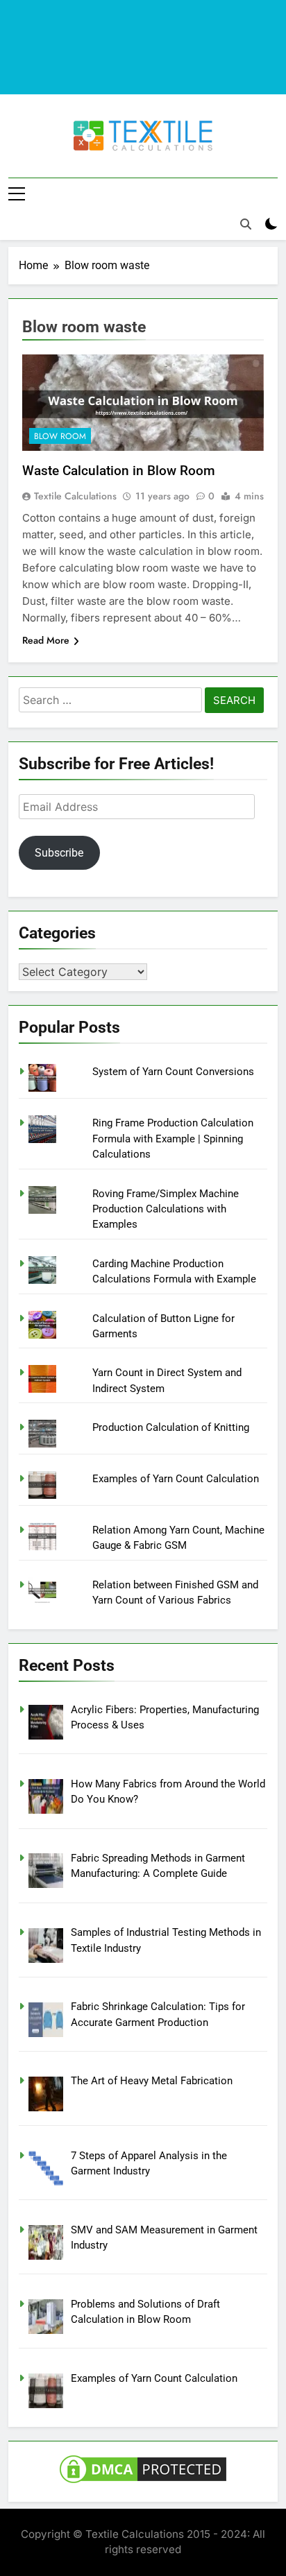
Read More (46, 640)
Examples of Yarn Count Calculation (176, 1479)
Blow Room (60, 436)
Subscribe (59, 853)
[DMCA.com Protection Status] (143, 2483)
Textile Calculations (75, 496)
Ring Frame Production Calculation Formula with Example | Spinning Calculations (173, 1139)
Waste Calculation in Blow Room (119, 471)
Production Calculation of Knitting (171, 1427)
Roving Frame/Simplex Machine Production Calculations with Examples (166, 1209)
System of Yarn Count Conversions (173, 1072)
